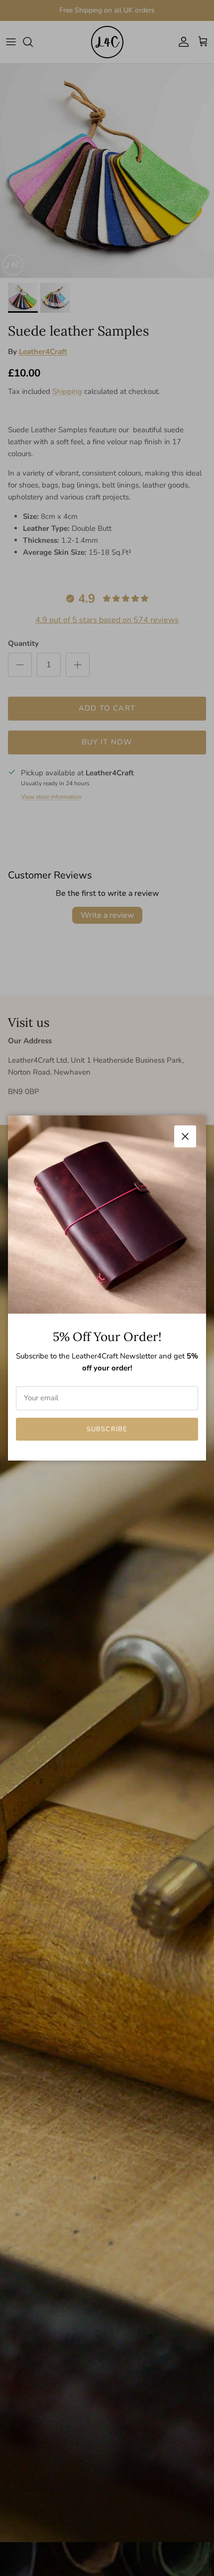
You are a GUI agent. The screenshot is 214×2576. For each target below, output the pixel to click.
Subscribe (107, 1429)
